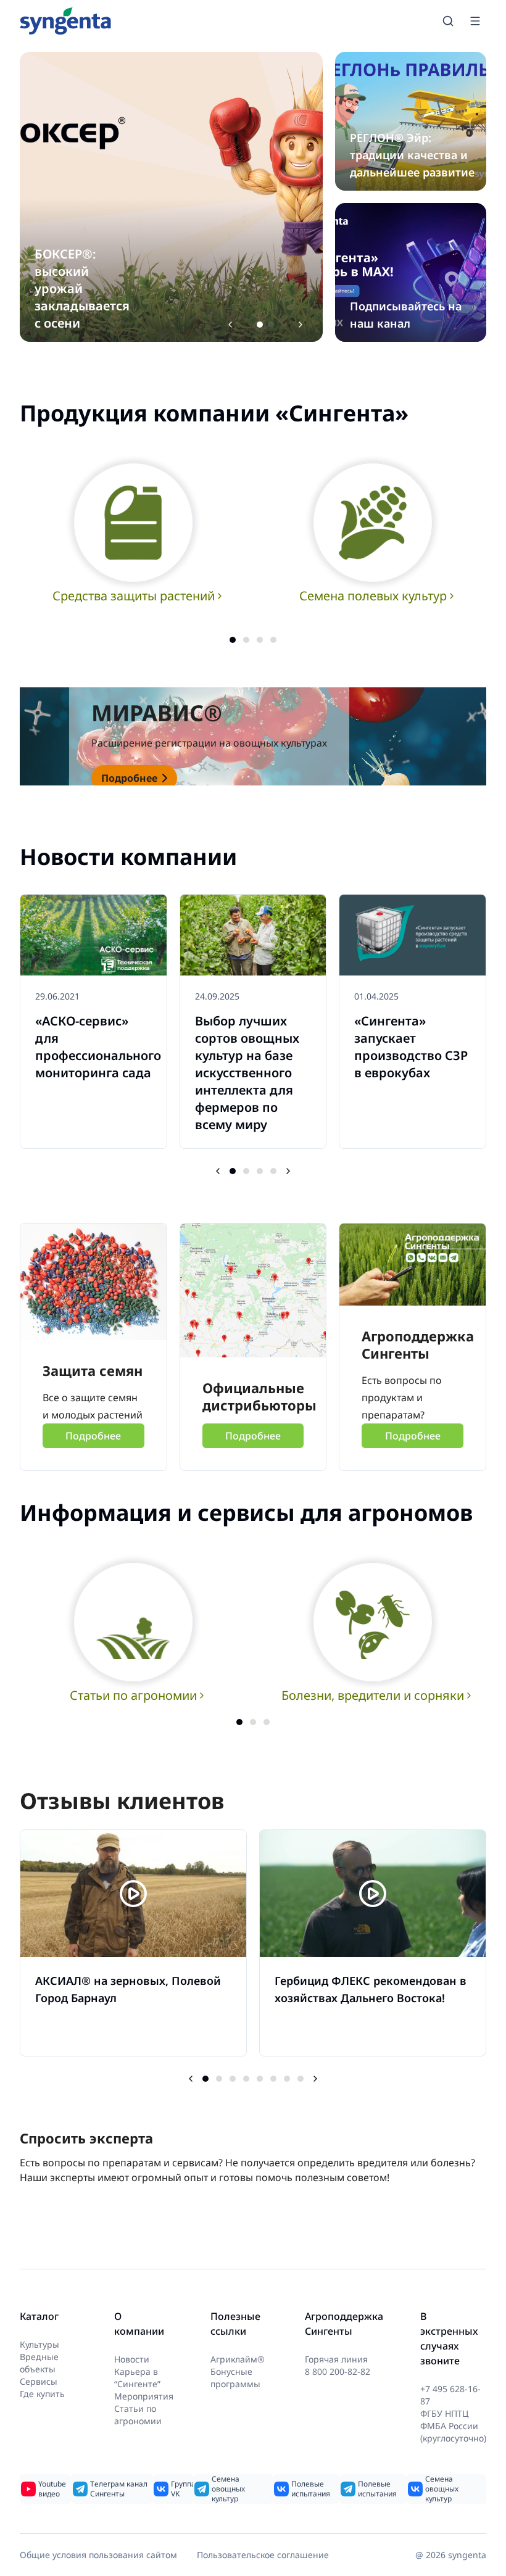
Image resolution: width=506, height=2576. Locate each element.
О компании (139, 2324)
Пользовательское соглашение (263, 2555)
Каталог (39, 2316)
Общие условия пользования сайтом (98, 2555)
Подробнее (129, 778)
